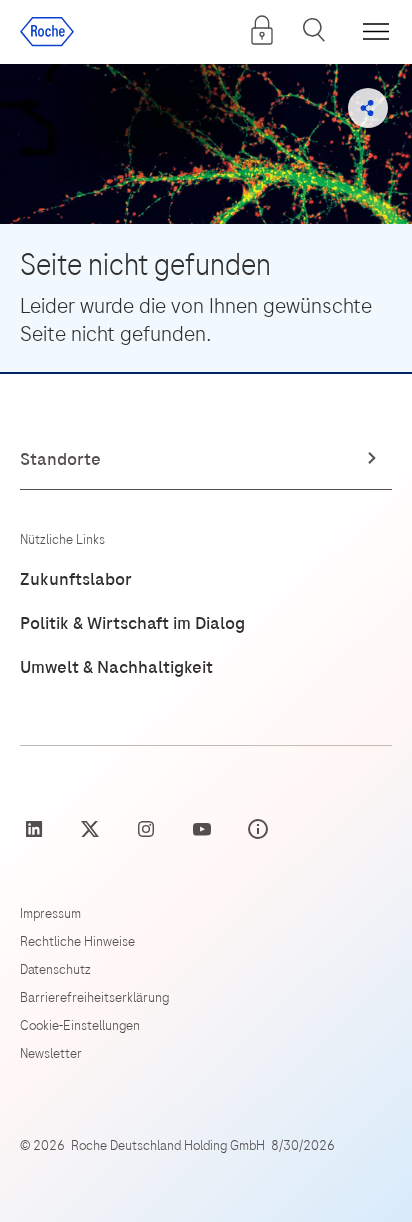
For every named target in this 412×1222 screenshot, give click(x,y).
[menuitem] (262, 30)
